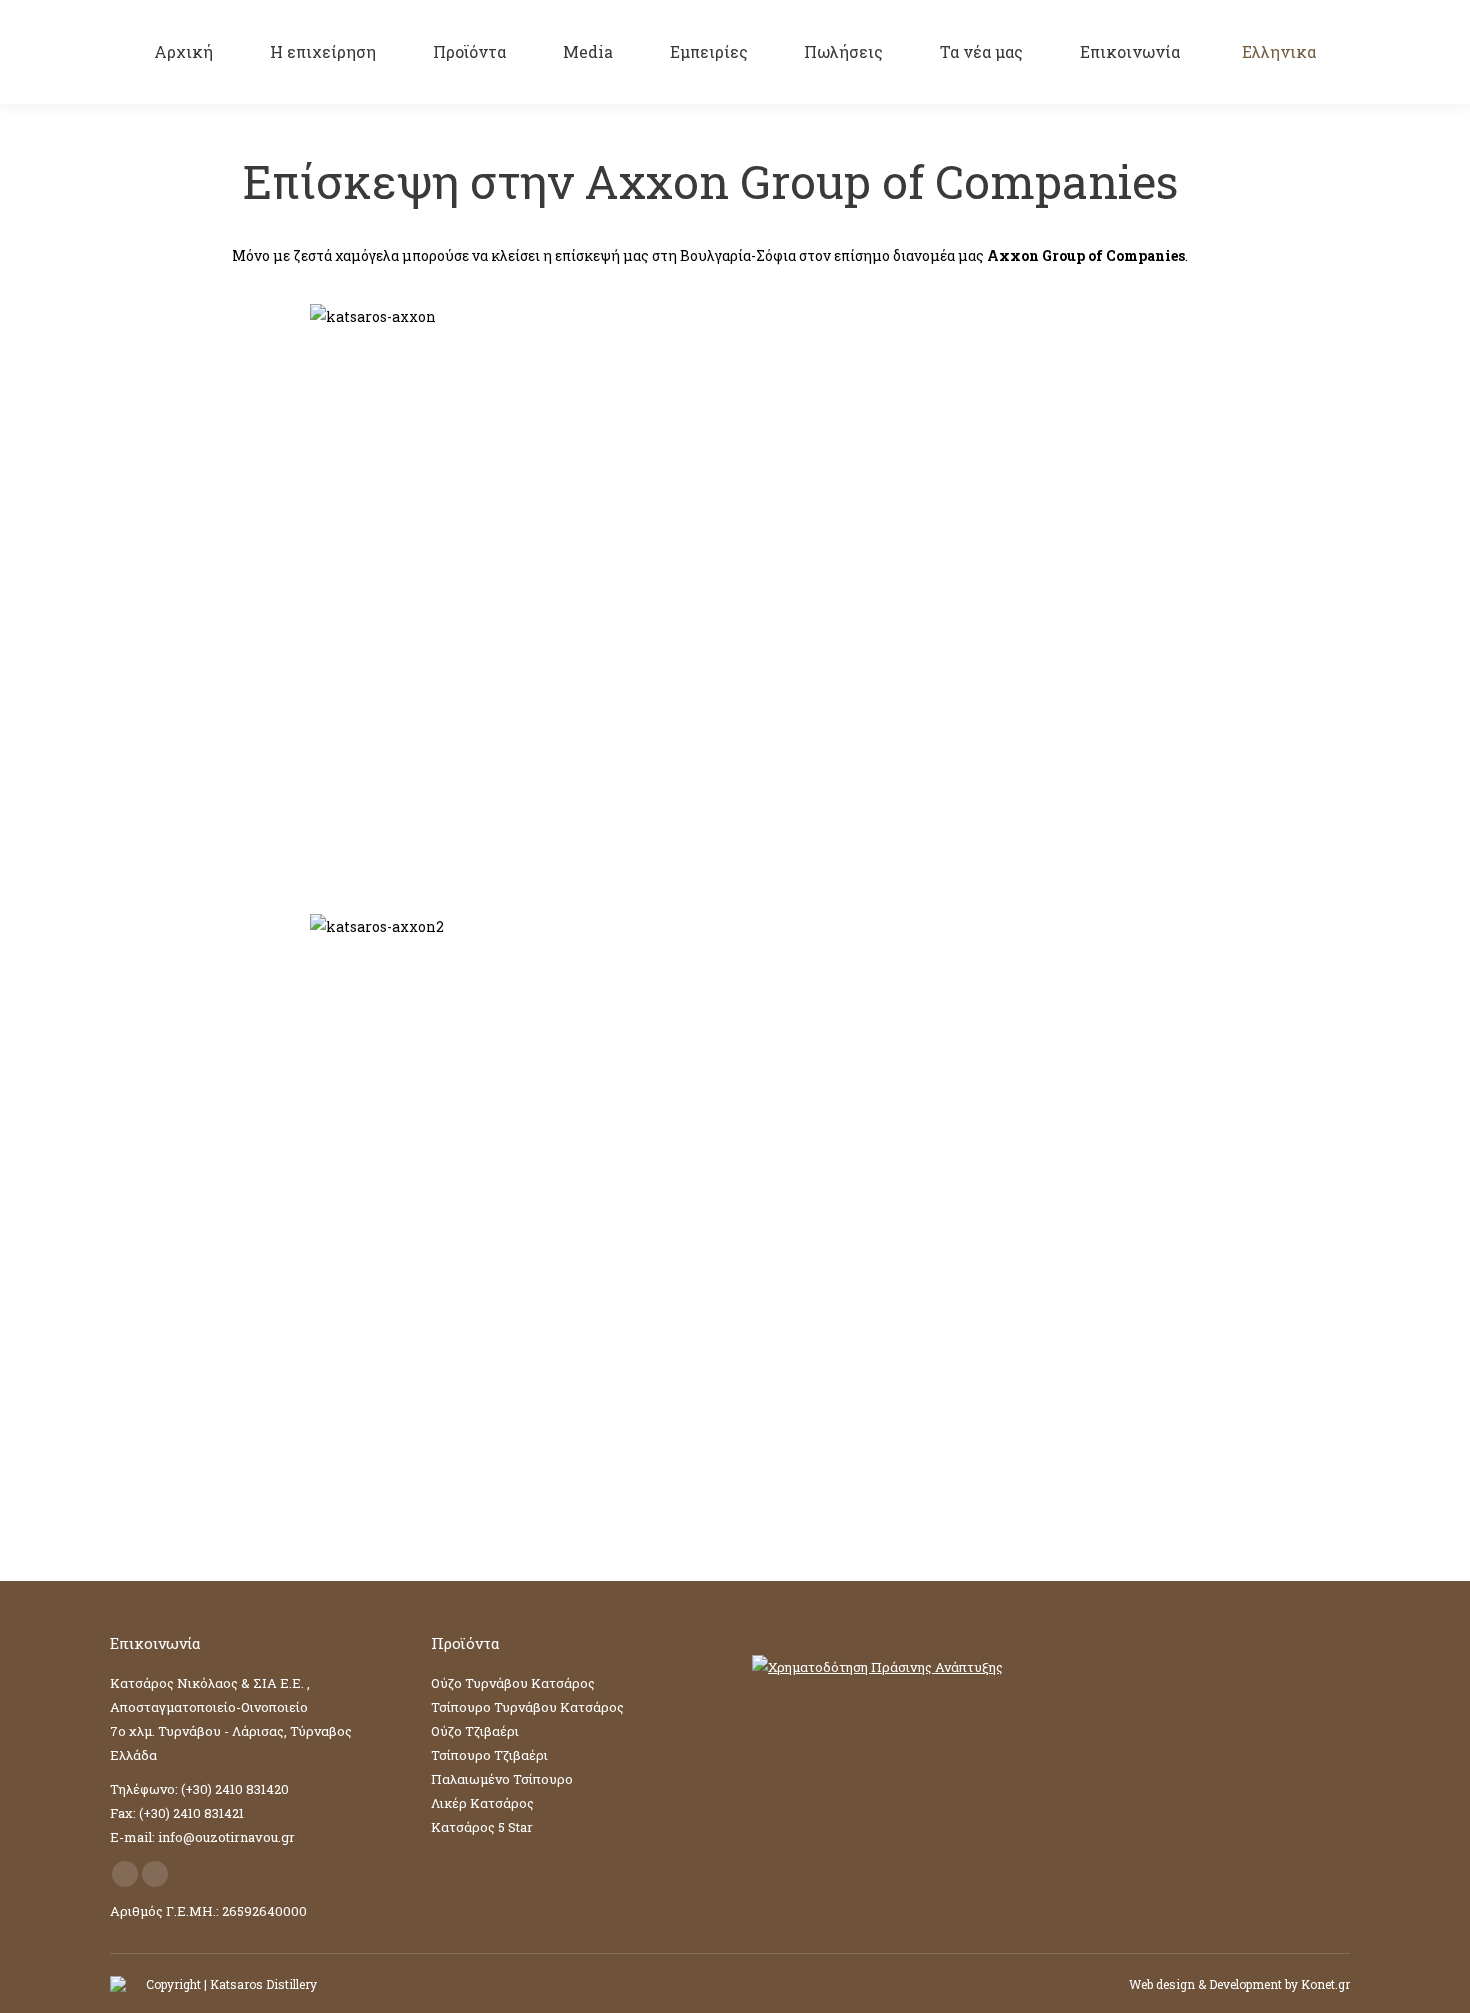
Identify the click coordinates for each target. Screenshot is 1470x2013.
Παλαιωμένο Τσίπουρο (502, 1779)
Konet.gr (1325, 1984)
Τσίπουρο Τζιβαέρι (489, 1755)
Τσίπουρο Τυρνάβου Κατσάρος (527, 1707)
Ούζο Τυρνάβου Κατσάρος (513, 1683)
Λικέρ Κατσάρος (482, 1803)
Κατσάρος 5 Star (482, 1827)
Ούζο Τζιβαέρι (475, 1731)
